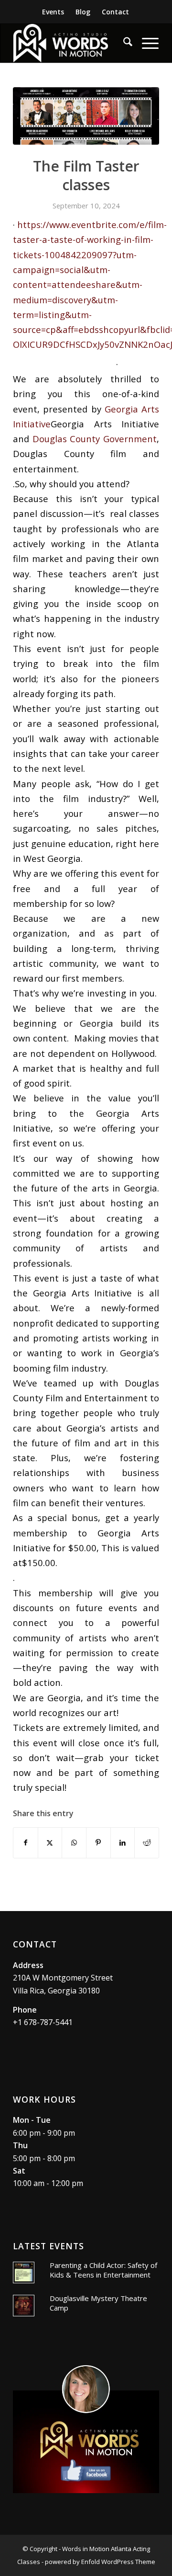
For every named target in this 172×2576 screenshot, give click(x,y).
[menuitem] (53, 12)
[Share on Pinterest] (98, 1843)
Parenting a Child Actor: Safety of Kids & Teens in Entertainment (103, 2270)
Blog (83, 12)
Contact (115, 12)
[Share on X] (50, 1843)
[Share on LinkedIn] (123, 1843)
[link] (95, 439)
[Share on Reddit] (147, 1843)
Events (53, 12)
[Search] (123, 43)
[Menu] (145, 43)
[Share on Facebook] (26, 1843)
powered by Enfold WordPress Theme (100, 2562)
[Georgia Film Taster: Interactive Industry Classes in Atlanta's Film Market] (86, 116)
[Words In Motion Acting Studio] (71, 43)
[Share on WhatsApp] (74, 1843)
